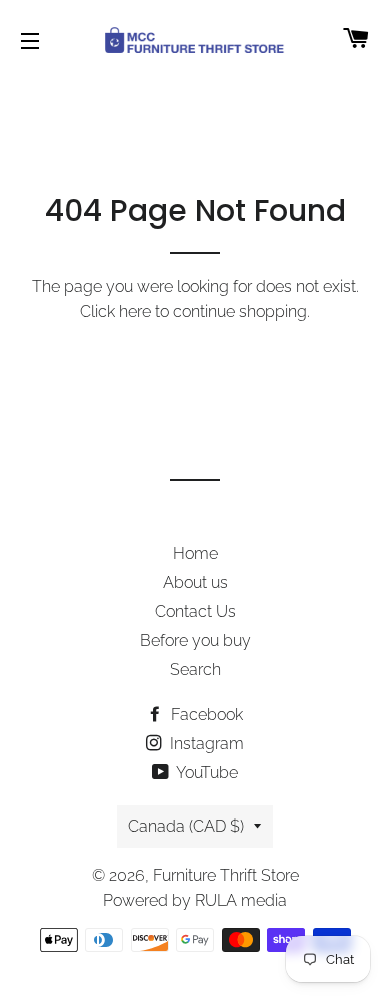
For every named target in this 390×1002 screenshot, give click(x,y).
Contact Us (195, 611)
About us (195, 582)
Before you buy (195, 640)
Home (195, 553)
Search (195, 669)
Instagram (205, 743)
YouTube (205, 772)
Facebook (205, 714)
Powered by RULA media (195, 900)
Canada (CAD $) (186, 826)
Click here (115, 311)
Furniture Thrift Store (226, 875)
